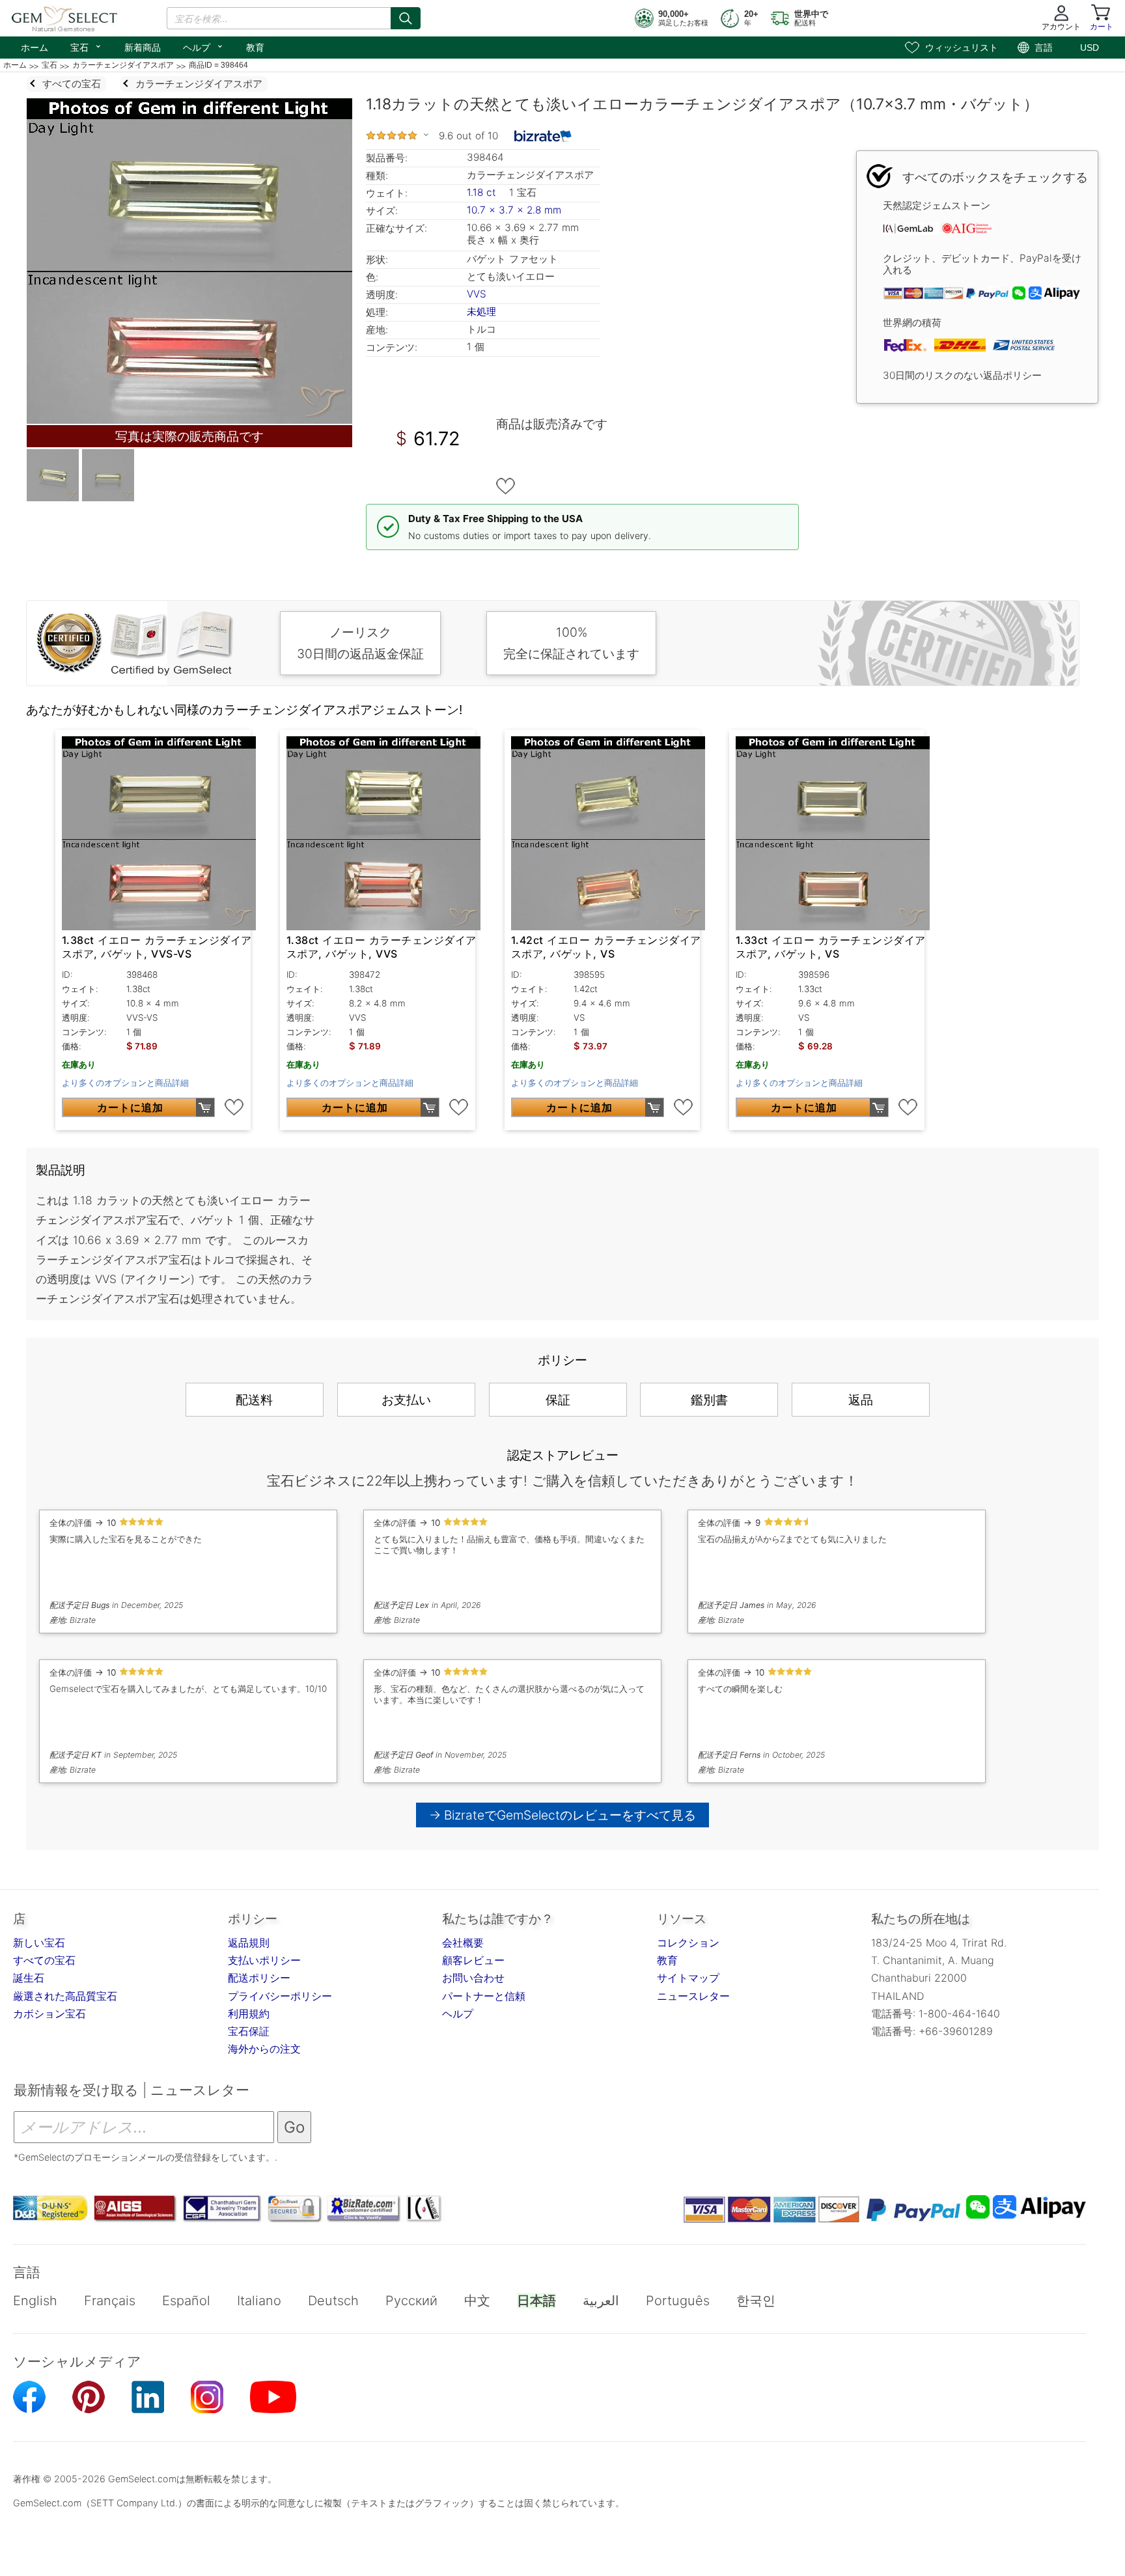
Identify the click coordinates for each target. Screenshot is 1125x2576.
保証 (558, 1400)
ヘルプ (203, 46)
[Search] (406, 18)
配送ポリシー (259, 1978)
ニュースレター (693, 1996)
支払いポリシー (264, 1960)
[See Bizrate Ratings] (543, 136)
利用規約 (249, 2014)
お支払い (406, 1400)
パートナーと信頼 (484, 1996)
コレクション (688, 1943)
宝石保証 (249, 2031)
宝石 (86, 46)
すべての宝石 (44, 1960)
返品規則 (249, 1943)
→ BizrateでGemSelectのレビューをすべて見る (563, 1815)
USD (1090, 48)
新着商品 (143, 48)
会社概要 (463, 1943)
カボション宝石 (49, 2014)
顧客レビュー (473, 1960)
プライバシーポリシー (280, 1996)
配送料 (254, 1400)
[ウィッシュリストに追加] (506, 486)
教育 (255, 48)
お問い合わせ (473, 1978)
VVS (477, 294)
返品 (861, 1400)
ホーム (35, 48)
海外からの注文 (264, 2049)
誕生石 (29, 1978)
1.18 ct (483, 192)
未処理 (481, 312)
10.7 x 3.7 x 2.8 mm (514, 210)
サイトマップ (688, 1978)
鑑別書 (709, 1400)
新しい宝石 (39, 1943)
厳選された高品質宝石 (65, 1996)
